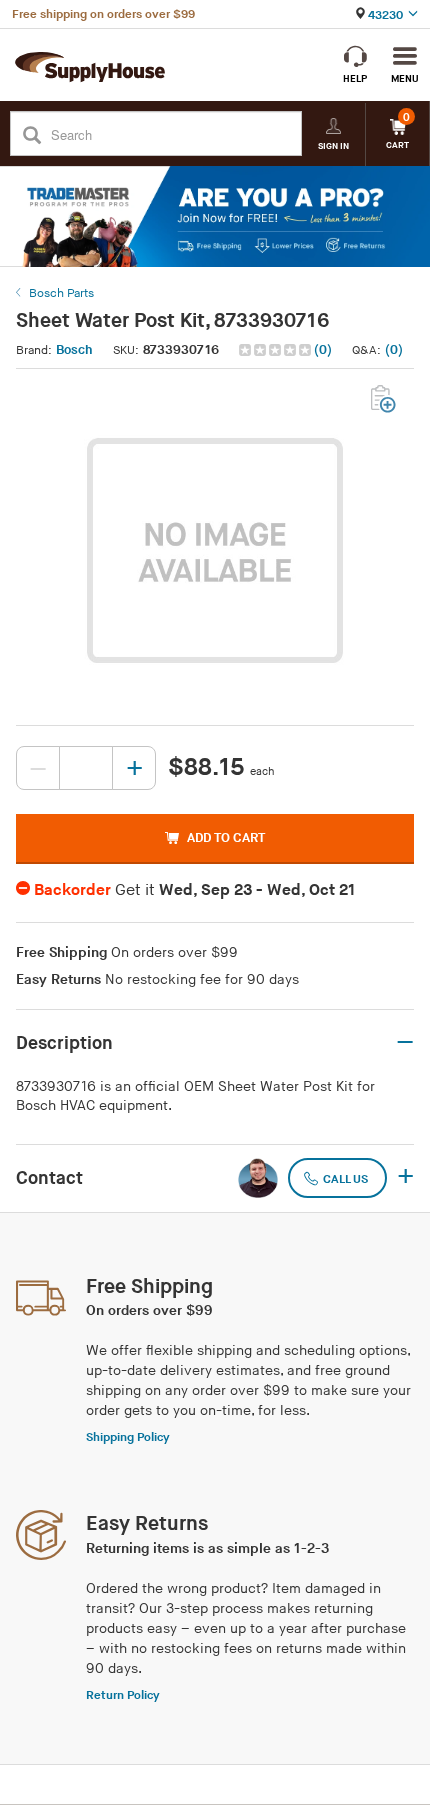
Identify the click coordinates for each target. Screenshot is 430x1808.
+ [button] (405, 1178)
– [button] (405, 1043)
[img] (276, 350)
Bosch (74, 350)
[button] (287, 350)
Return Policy (123, 1695)
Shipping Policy (128, 1437)
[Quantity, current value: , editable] (86, 768)
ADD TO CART (226, 838)
